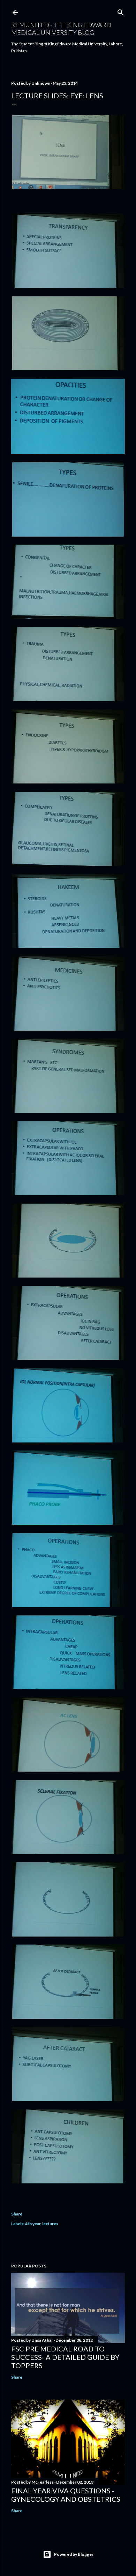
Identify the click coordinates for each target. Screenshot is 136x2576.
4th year (33, 2224)
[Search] (121, 11)
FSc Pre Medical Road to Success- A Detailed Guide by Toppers (65, 2357)
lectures (50, 2224)
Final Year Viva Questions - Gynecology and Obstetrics (66, 2495)
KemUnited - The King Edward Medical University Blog (61, 29)
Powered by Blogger (74, 2554)
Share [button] (17, 2214)
